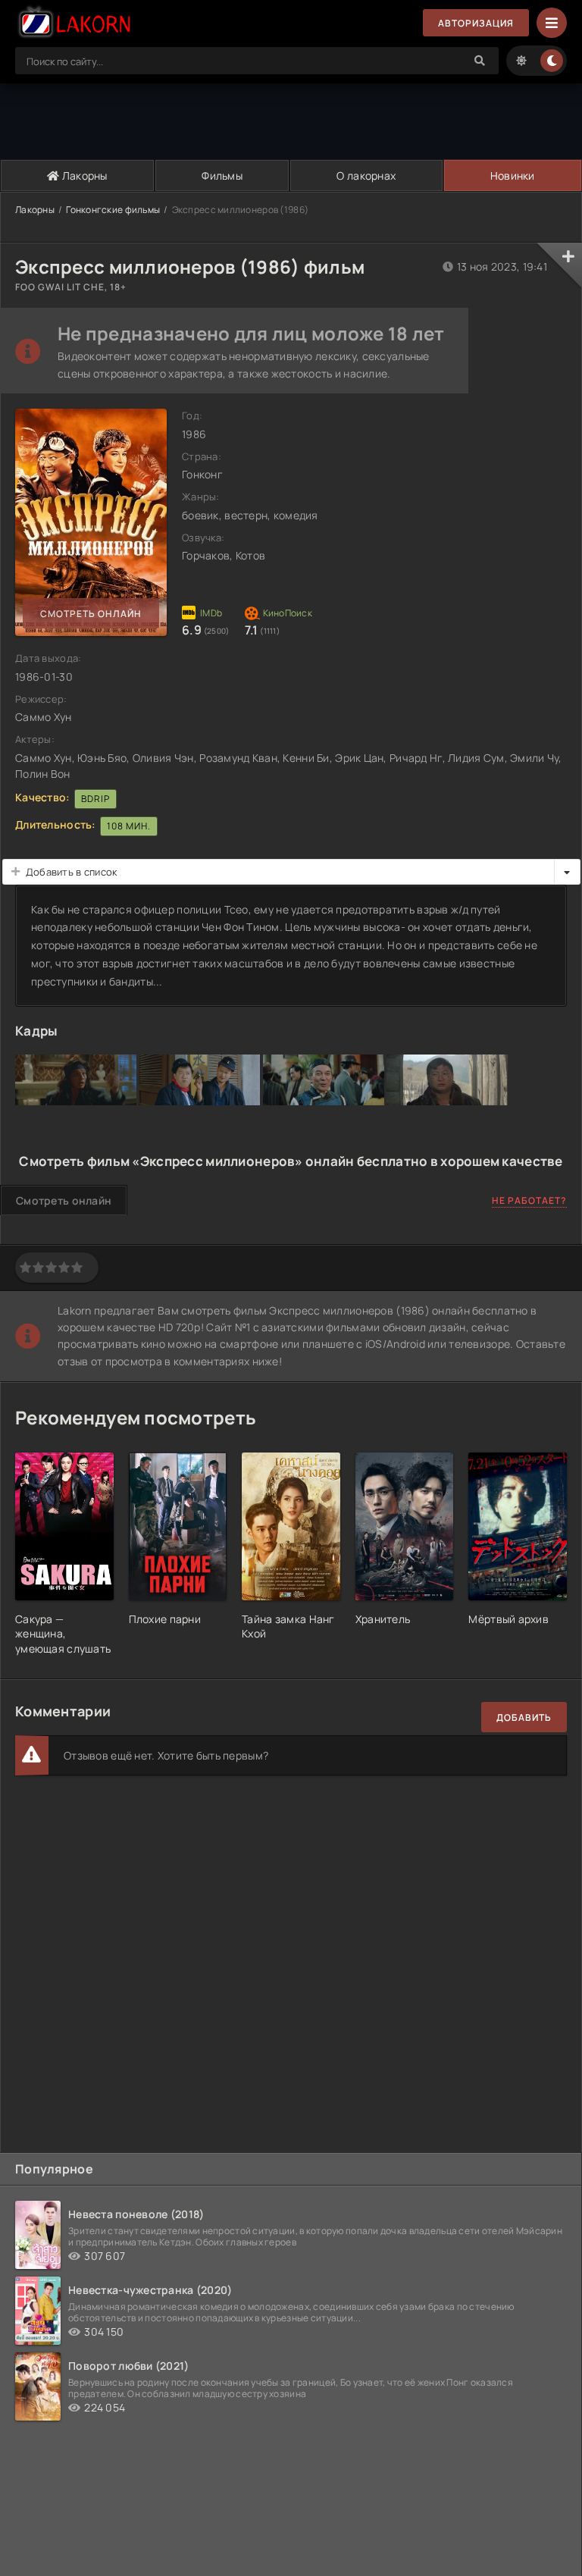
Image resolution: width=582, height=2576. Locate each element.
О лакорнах (366, 175)
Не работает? (529, 1200)
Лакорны (84, 175)
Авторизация (476, 23)
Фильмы (222, 175)
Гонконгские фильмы (113, 210)
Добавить (524, 1717)
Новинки (513, 175)
